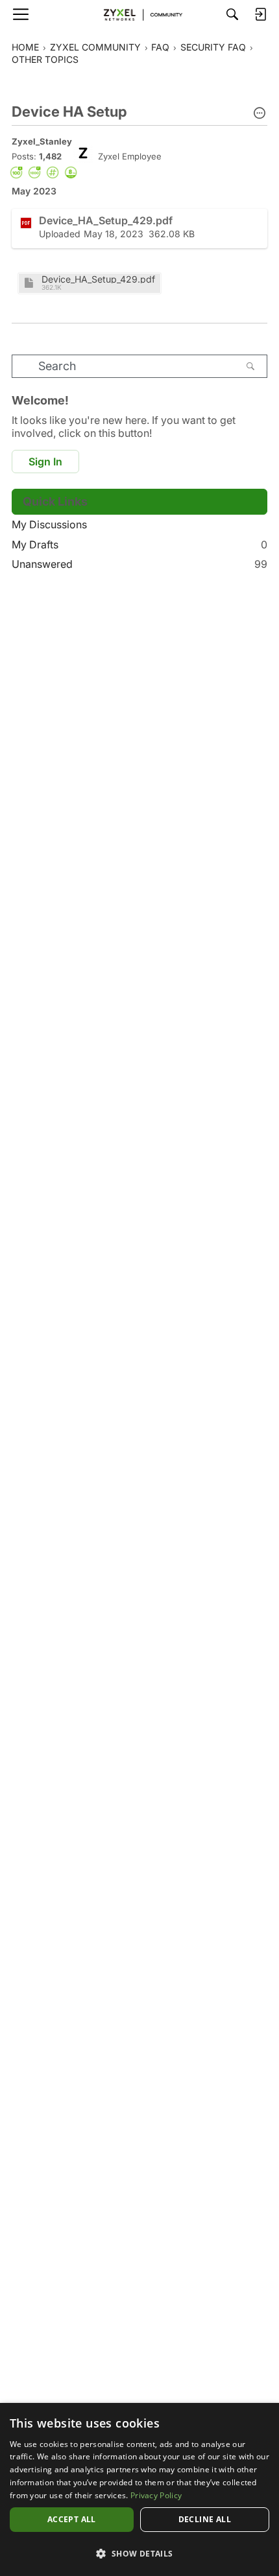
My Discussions (49, 524)
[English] (139, 14)
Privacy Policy (156, 2495)
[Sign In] (260, 14)
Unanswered (139, 564)
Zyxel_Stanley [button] (42, 141)
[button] (260, 114)
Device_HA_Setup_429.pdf (98, 279)
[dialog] (139, 2489)
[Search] (232, 14)
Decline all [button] (205, 2519)
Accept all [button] (72, 2519)
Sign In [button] (45, 462)
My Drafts (139, 544)
